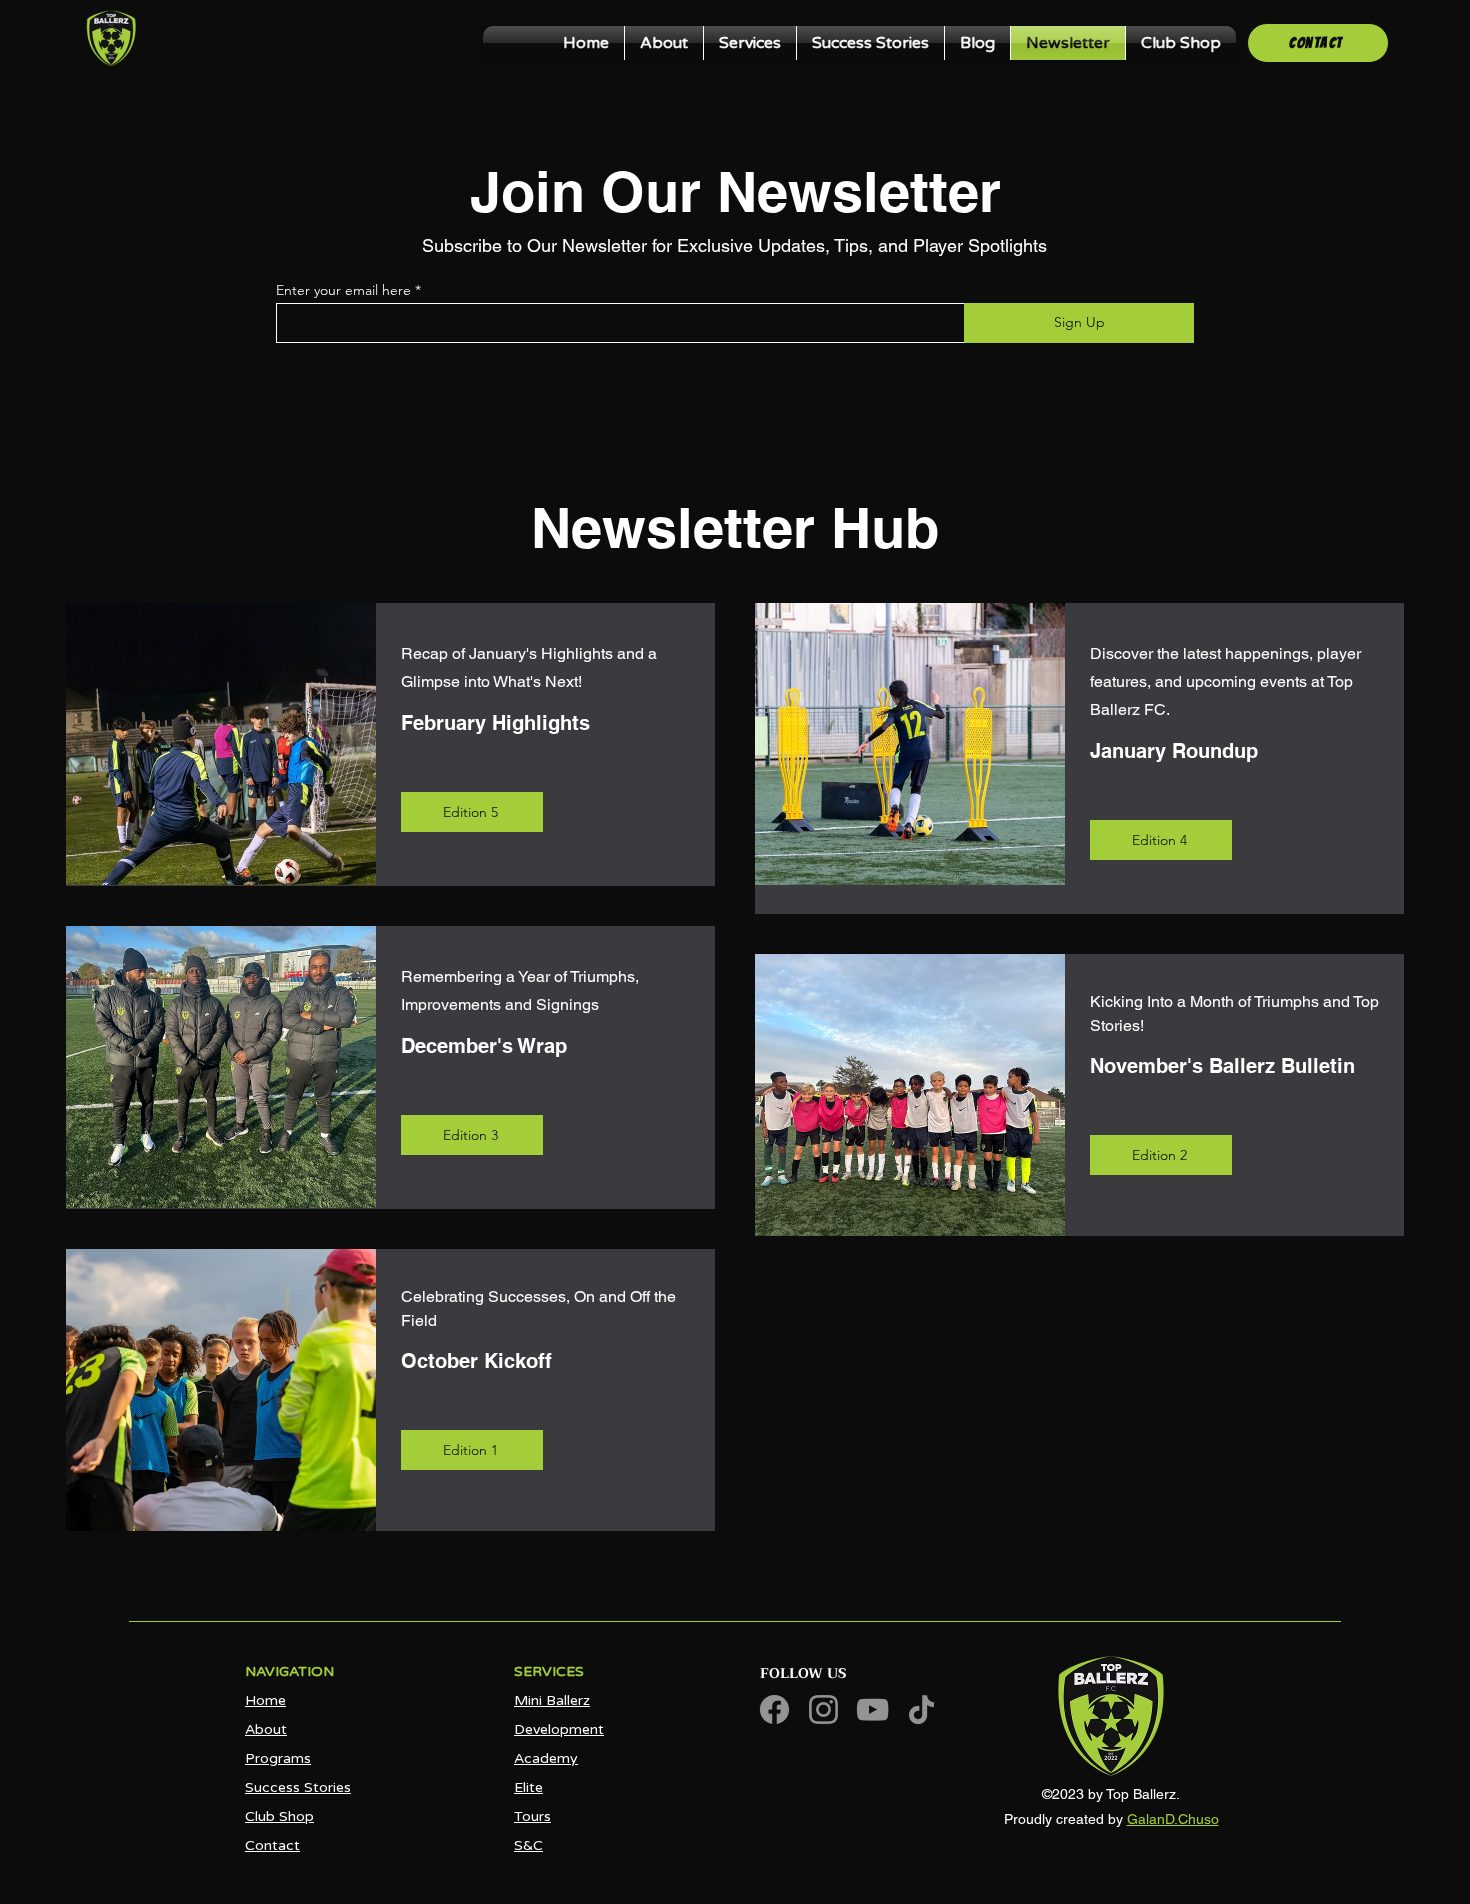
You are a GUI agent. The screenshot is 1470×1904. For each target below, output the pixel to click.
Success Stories (298, 1787)
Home (265, 1700)
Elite (528, 1787)
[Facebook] (774, 1709)
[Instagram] (823, 1709)
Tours (532, 1816)
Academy (546, 1758)
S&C (528, 1845)
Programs (278, 1758)
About (266, 1729)
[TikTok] (921, 1709)
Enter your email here (343, 290)
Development (559, 1729)
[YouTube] (872, 1709)
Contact (272, 1845)
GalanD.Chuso (1173, 1819)
